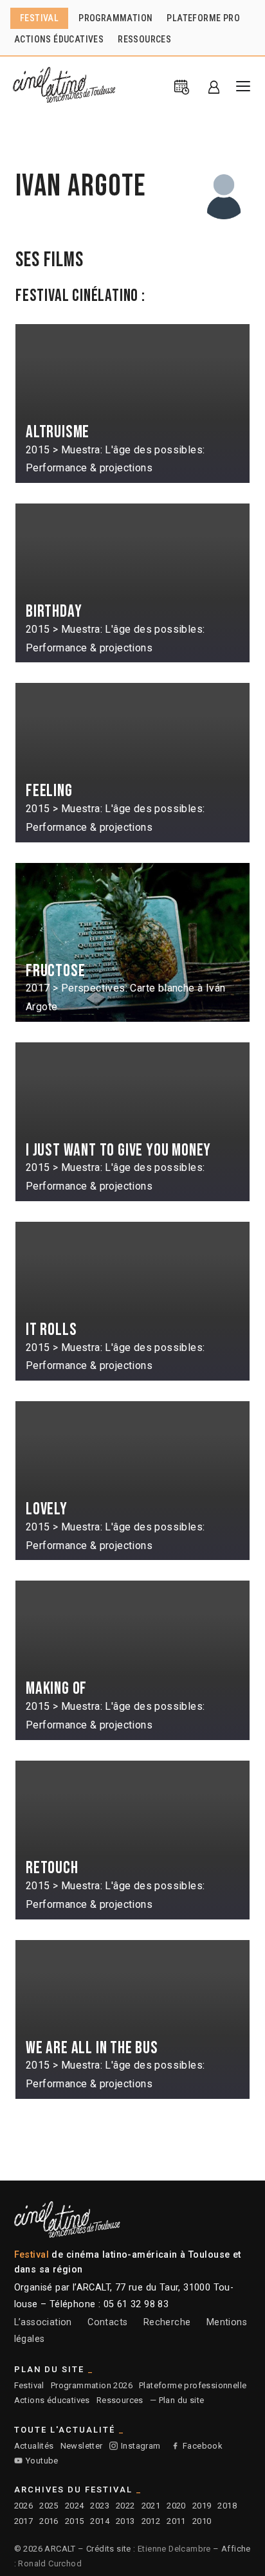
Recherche (167, 2322)
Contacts (107, 2322)
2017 (24, 2521)
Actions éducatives (52, 2400)
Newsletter (82, 2446)
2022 (125, 2506)
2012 (151, 2521)
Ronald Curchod (50, 2563)
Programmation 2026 (92, 2385)
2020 (176, 2506)
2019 (202, 2506)
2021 (151, 2506)
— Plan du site (177, 2400)
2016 (49, 2521)
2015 (75, 2521)
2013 (125, 2521)
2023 (100, 2506)
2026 (24, 2506)
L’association (43, 2322)
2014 (100, 2521)
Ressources (120, 2400)
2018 (227, 2506)
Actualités (34, 2446)
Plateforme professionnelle (193, 2385)
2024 (75, 2506)
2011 (176, 2521)
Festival (29, 2385)
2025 (49, 2506)
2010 (202, 2521)
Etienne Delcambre (174, 2549)
